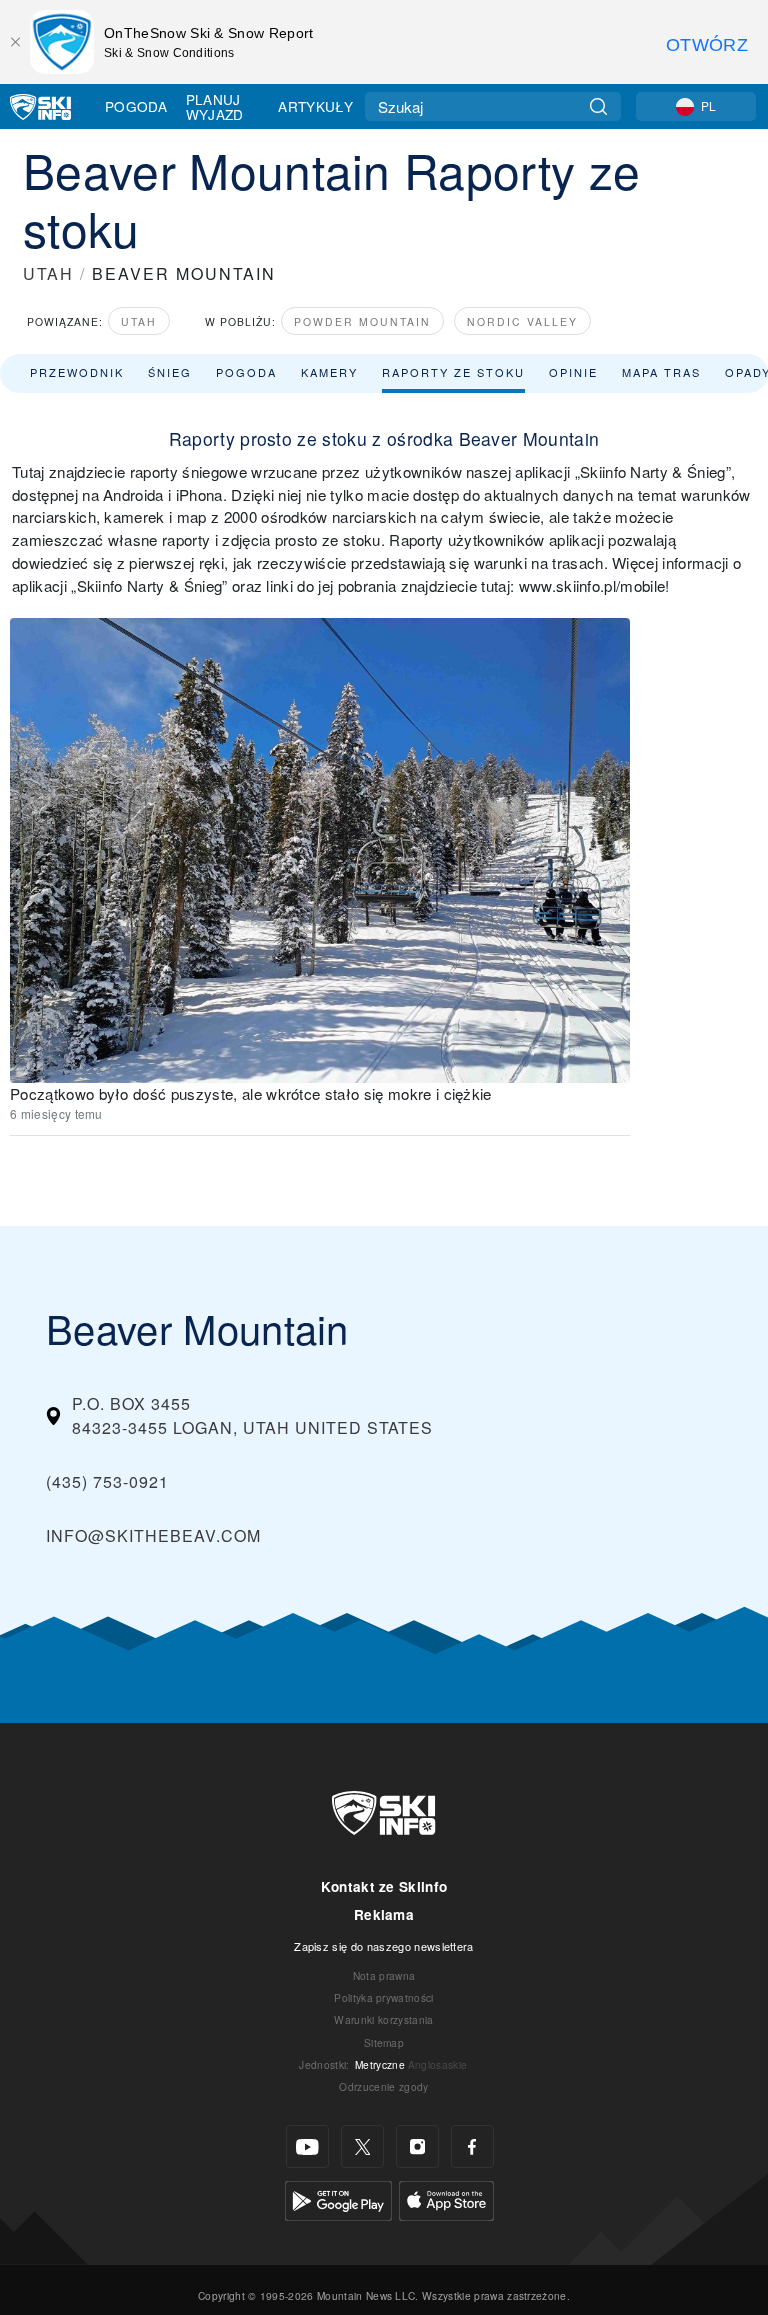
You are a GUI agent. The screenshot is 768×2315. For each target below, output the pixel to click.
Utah (139, 321)
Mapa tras (661, 372)
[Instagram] (417, 2146)
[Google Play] (338, 2198)
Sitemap (384, 2042)
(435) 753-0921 (107, 1481)
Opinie (573, 372)
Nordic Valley (522, 321)
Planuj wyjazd (215, 106)
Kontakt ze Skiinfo (384, 1886)
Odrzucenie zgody (383, 2086)
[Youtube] (307, 2146)
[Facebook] (472, 2146)
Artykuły (315, 106)
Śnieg (170, 372)
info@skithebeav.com (153, 1535)
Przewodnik (77, 372)
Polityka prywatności (383, 1997)
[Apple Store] (446, 2198)
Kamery (329, 372)
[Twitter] (362, 2146)
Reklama (384, 1914)
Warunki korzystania (383, 2019)
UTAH (48, 273)
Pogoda (136, 106)
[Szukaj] (598, 106)
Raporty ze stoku (453, 372)
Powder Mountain (362, 321)
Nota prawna (384, 1975)
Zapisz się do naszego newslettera (384, 1946)
